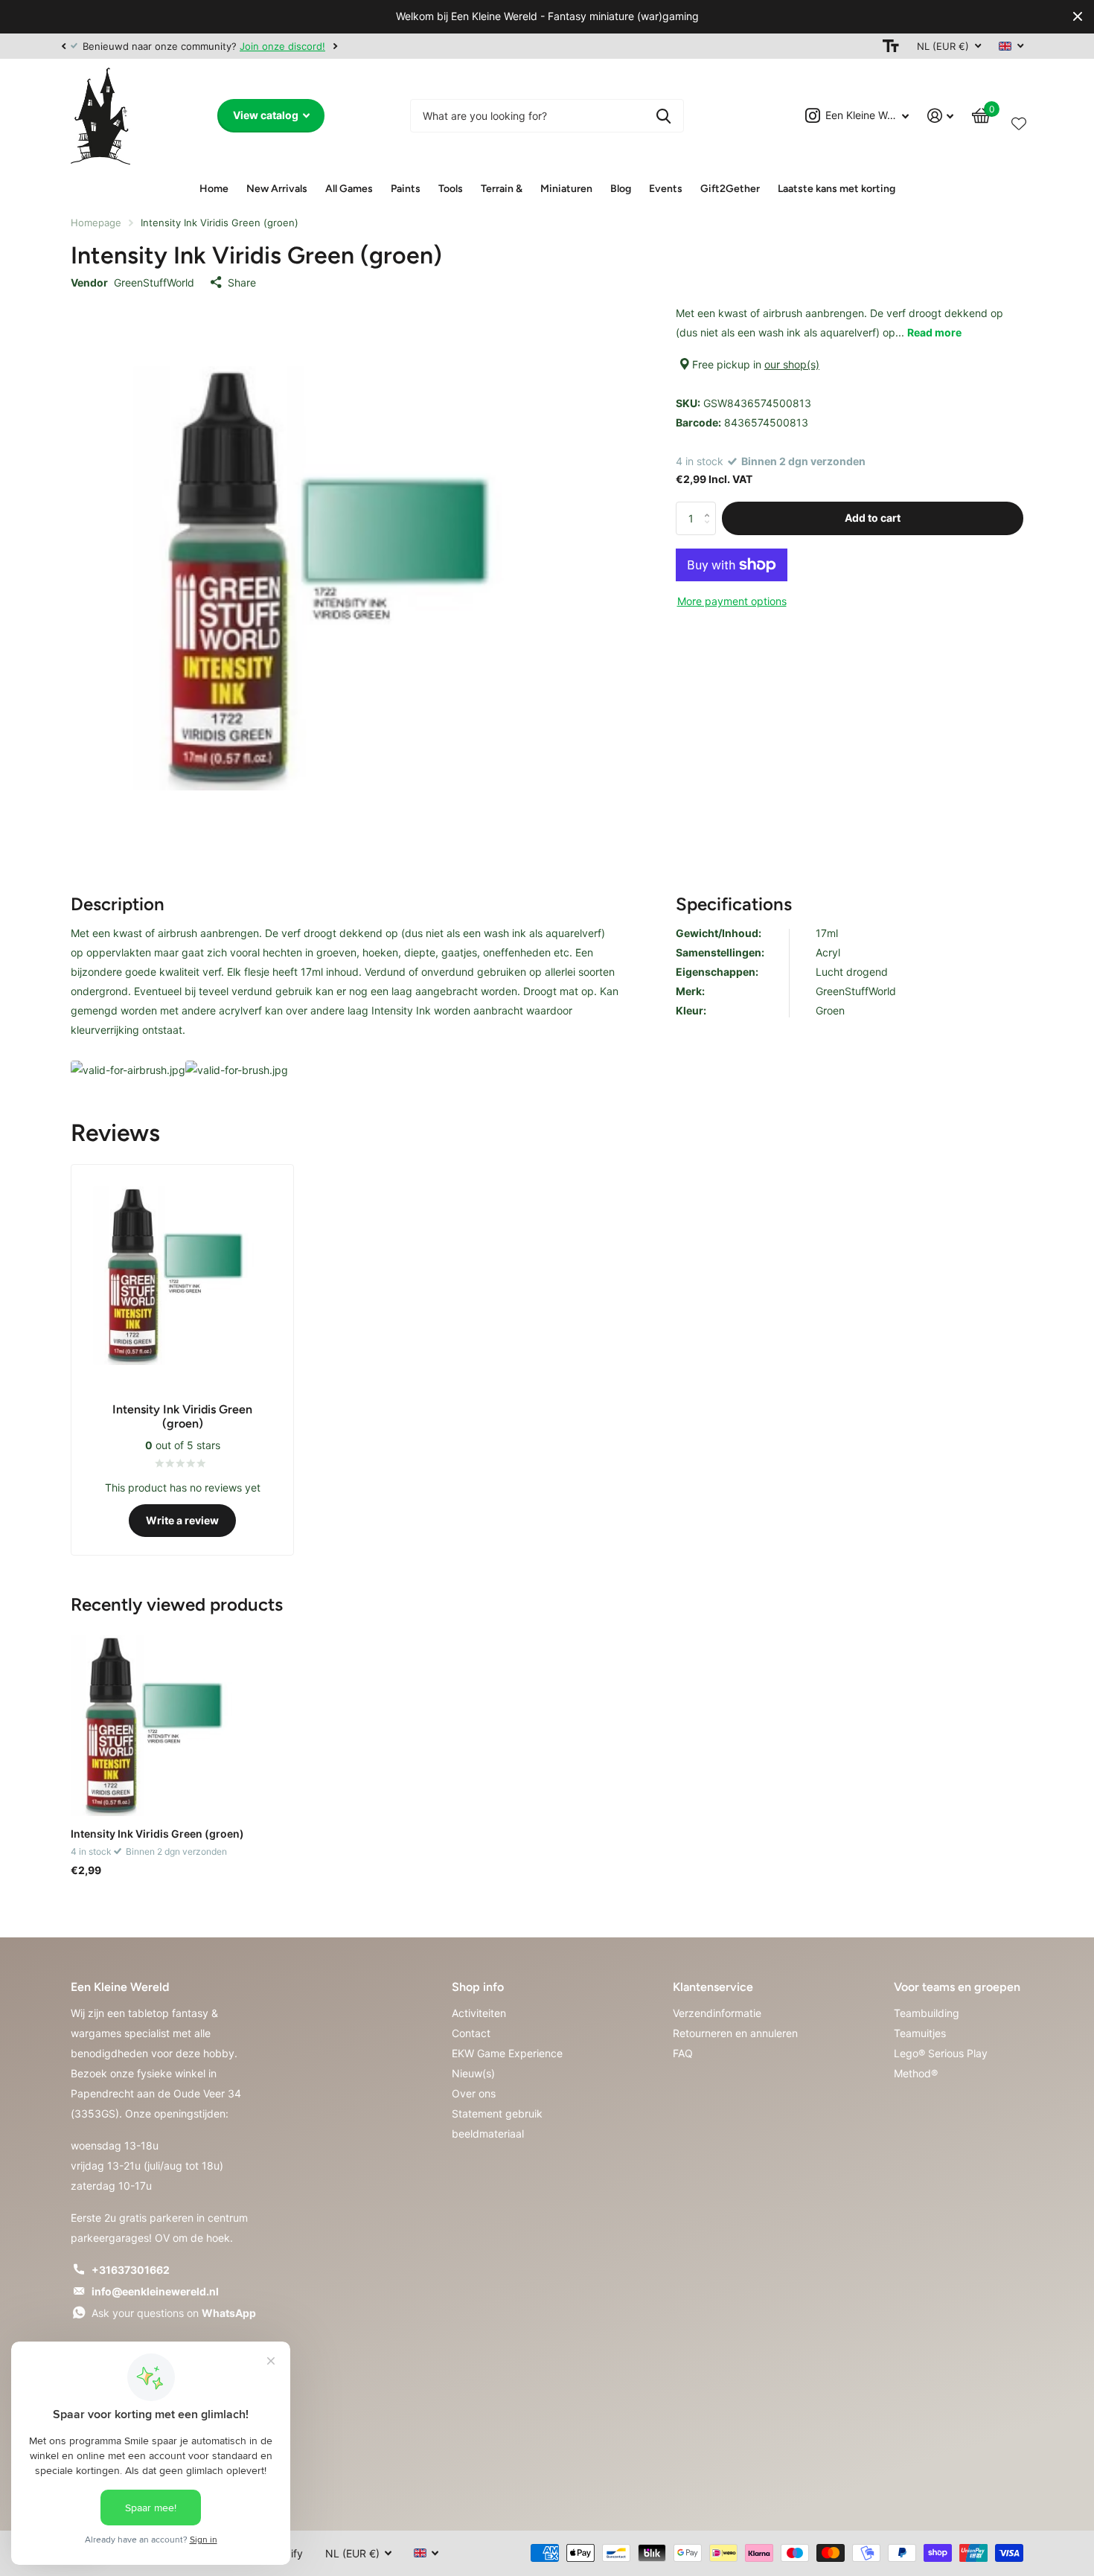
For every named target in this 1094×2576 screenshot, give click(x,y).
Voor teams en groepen (957, 1987)
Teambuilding (927, 2013)
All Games (349, 189)
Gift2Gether (730, 189)
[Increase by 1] (710, 506)
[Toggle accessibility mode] (891, 46)
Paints (406, 189)
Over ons (474, 2093)
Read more (934, 332)
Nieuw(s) (473, 2073)
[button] (63, 46)
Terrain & (502, 189)
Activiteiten (479, 2013)
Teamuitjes (920, 2033)
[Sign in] (941, 116)
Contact (471, 2033)
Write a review (182, 1520)
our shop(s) (792, 364)
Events (666, 189)
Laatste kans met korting (837, 189)
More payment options (732, 601)
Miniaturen (566, 189)
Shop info (478, 1987)
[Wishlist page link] (1019, 121)
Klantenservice (713, 1987)
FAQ (683, 2053)
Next (335, 46)
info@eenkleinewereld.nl (155, 2291)
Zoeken (663, 116)
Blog (621, 189)
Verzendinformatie (717, 2013)
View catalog (267, 115)
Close (1078, 17)
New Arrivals (277, 189)
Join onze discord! (282, 46)
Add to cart (873, 518)
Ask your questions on (174, 2313)
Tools (451, 189)
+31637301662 (131, 2270)
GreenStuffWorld (154, 282)
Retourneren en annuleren (735, 2033)
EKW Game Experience (507, 2053)
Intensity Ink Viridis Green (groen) (157, 1834)
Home (214, 189)
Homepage (96, 223)
